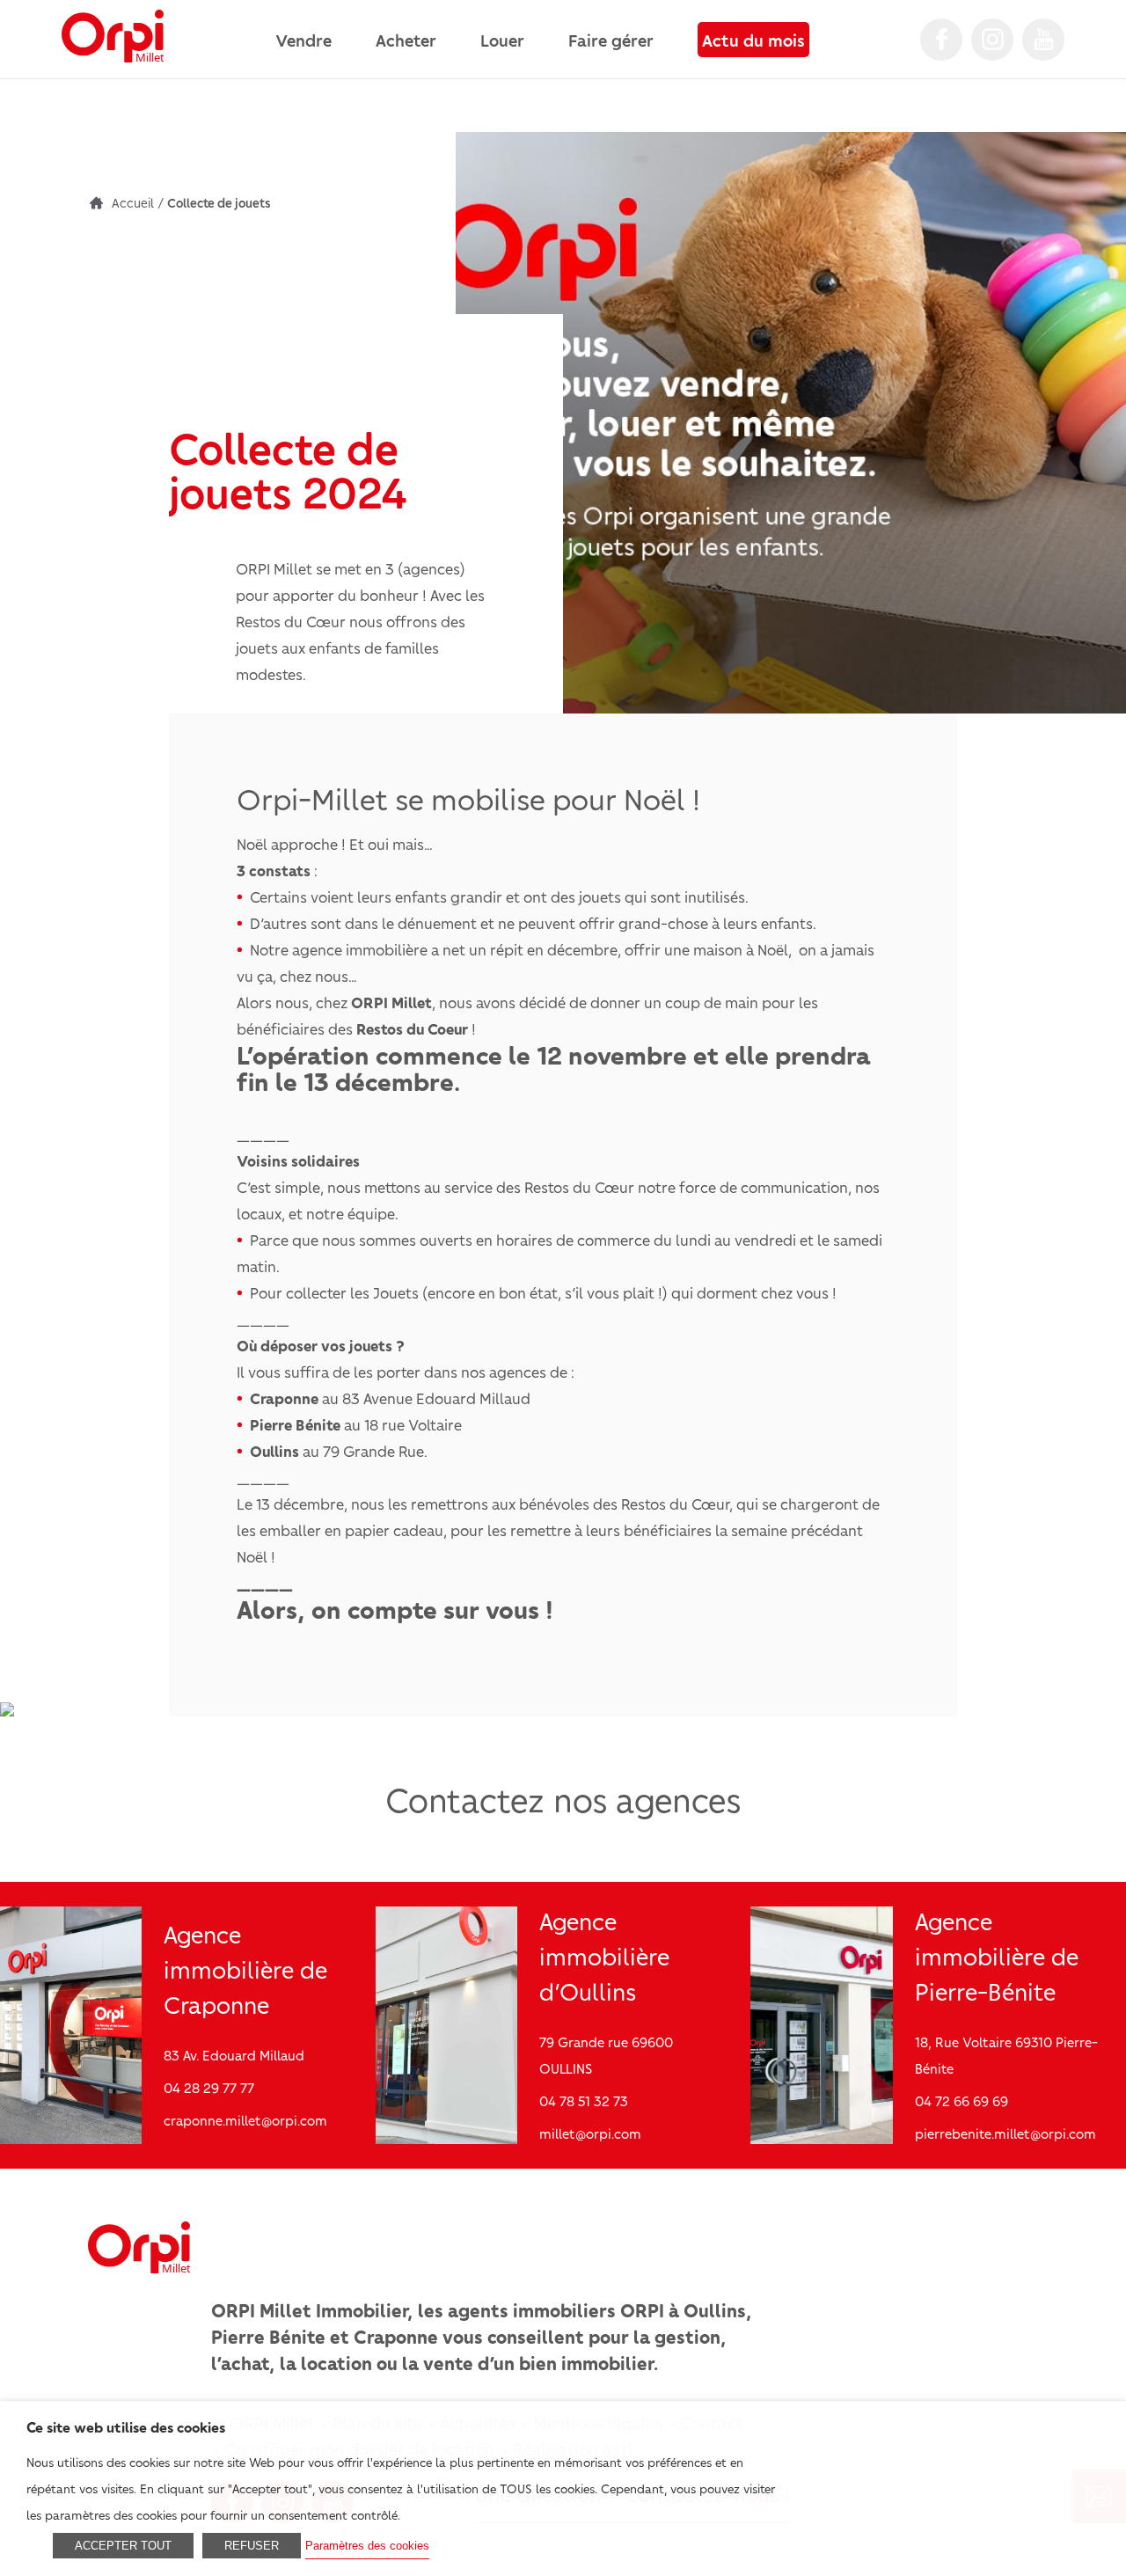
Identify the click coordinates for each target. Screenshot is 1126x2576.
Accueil (133, 202)
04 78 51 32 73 (584, 2101)
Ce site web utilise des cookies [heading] (126, 2427)
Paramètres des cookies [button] (367, 2546)
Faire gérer (611, 40)
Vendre (303, 40)
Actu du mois (753, 40)
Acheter (406, 40)
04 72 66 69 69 (961, 2101)
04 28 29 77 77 (209, 2088)
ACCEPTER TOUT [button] (123, 2546)
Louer (502, 40)
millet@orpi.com (590, 2133)
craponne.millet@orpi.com (245, 2120)
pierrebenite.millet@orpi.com (1005, 2133)
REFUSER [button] (252, 2546)
